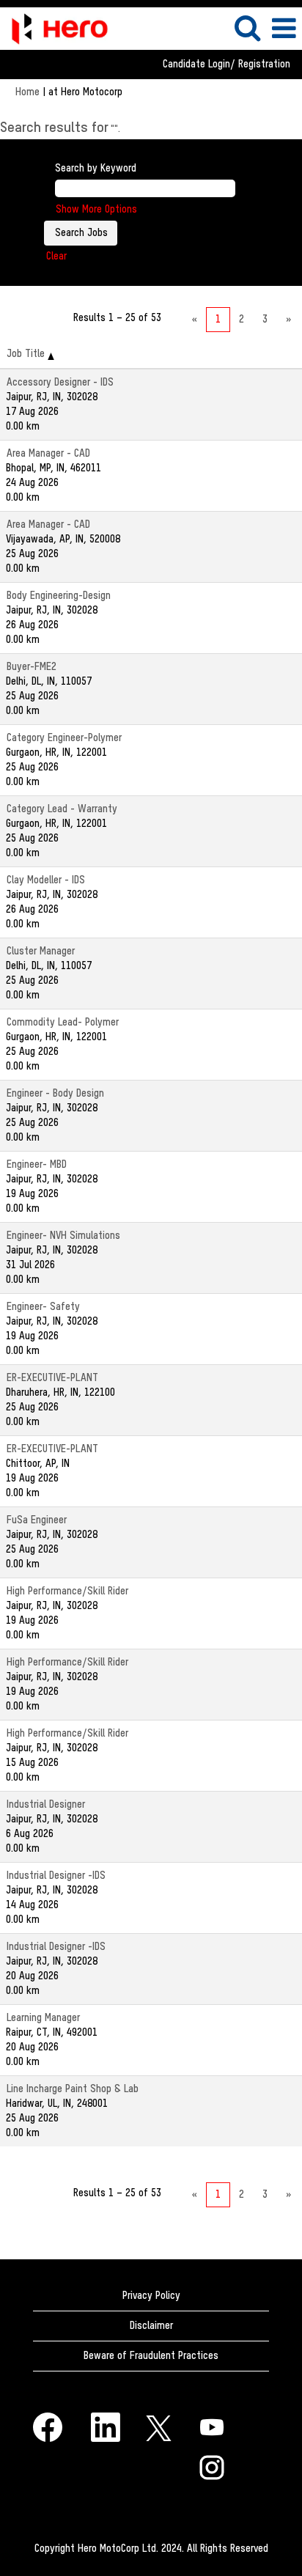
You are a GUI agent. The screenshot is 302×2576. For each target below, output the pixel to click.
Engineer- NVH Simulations (63, 1236)
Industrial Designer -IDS (56, 1876)
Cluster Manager (41, 952)
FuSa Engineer (37, 1520)
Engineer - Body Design (55, 1094)
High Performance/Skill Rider (67, 1591)
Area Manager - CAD (48, 454)
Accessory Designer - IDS (60, 383)
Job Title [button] (27, 354)
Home (27, 92)
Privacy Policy (151, 2296)
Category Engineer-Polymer (64, 738)
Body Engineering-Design (59, 596)
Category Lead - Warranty (62, 809)
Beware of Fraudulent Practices (151, 2356)
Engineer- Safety (43, 1307)
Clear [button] (56, 257)
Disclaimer (151, 2326)
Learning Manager (43, 2018)
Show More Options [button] (96, 210)
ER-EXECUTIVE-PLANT (52, 1378)
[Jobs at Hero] (54, 27)
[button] (284, 29)
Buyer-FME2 (32, 667)
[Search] (247, 28)
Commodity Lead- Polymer (63, 1023)
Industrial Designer (46, 1805)
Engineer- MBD (37, 1165)
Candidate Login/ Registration (226, 65)
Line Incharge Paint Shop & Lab (73, 2089)
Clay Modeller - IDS (46, 880)
